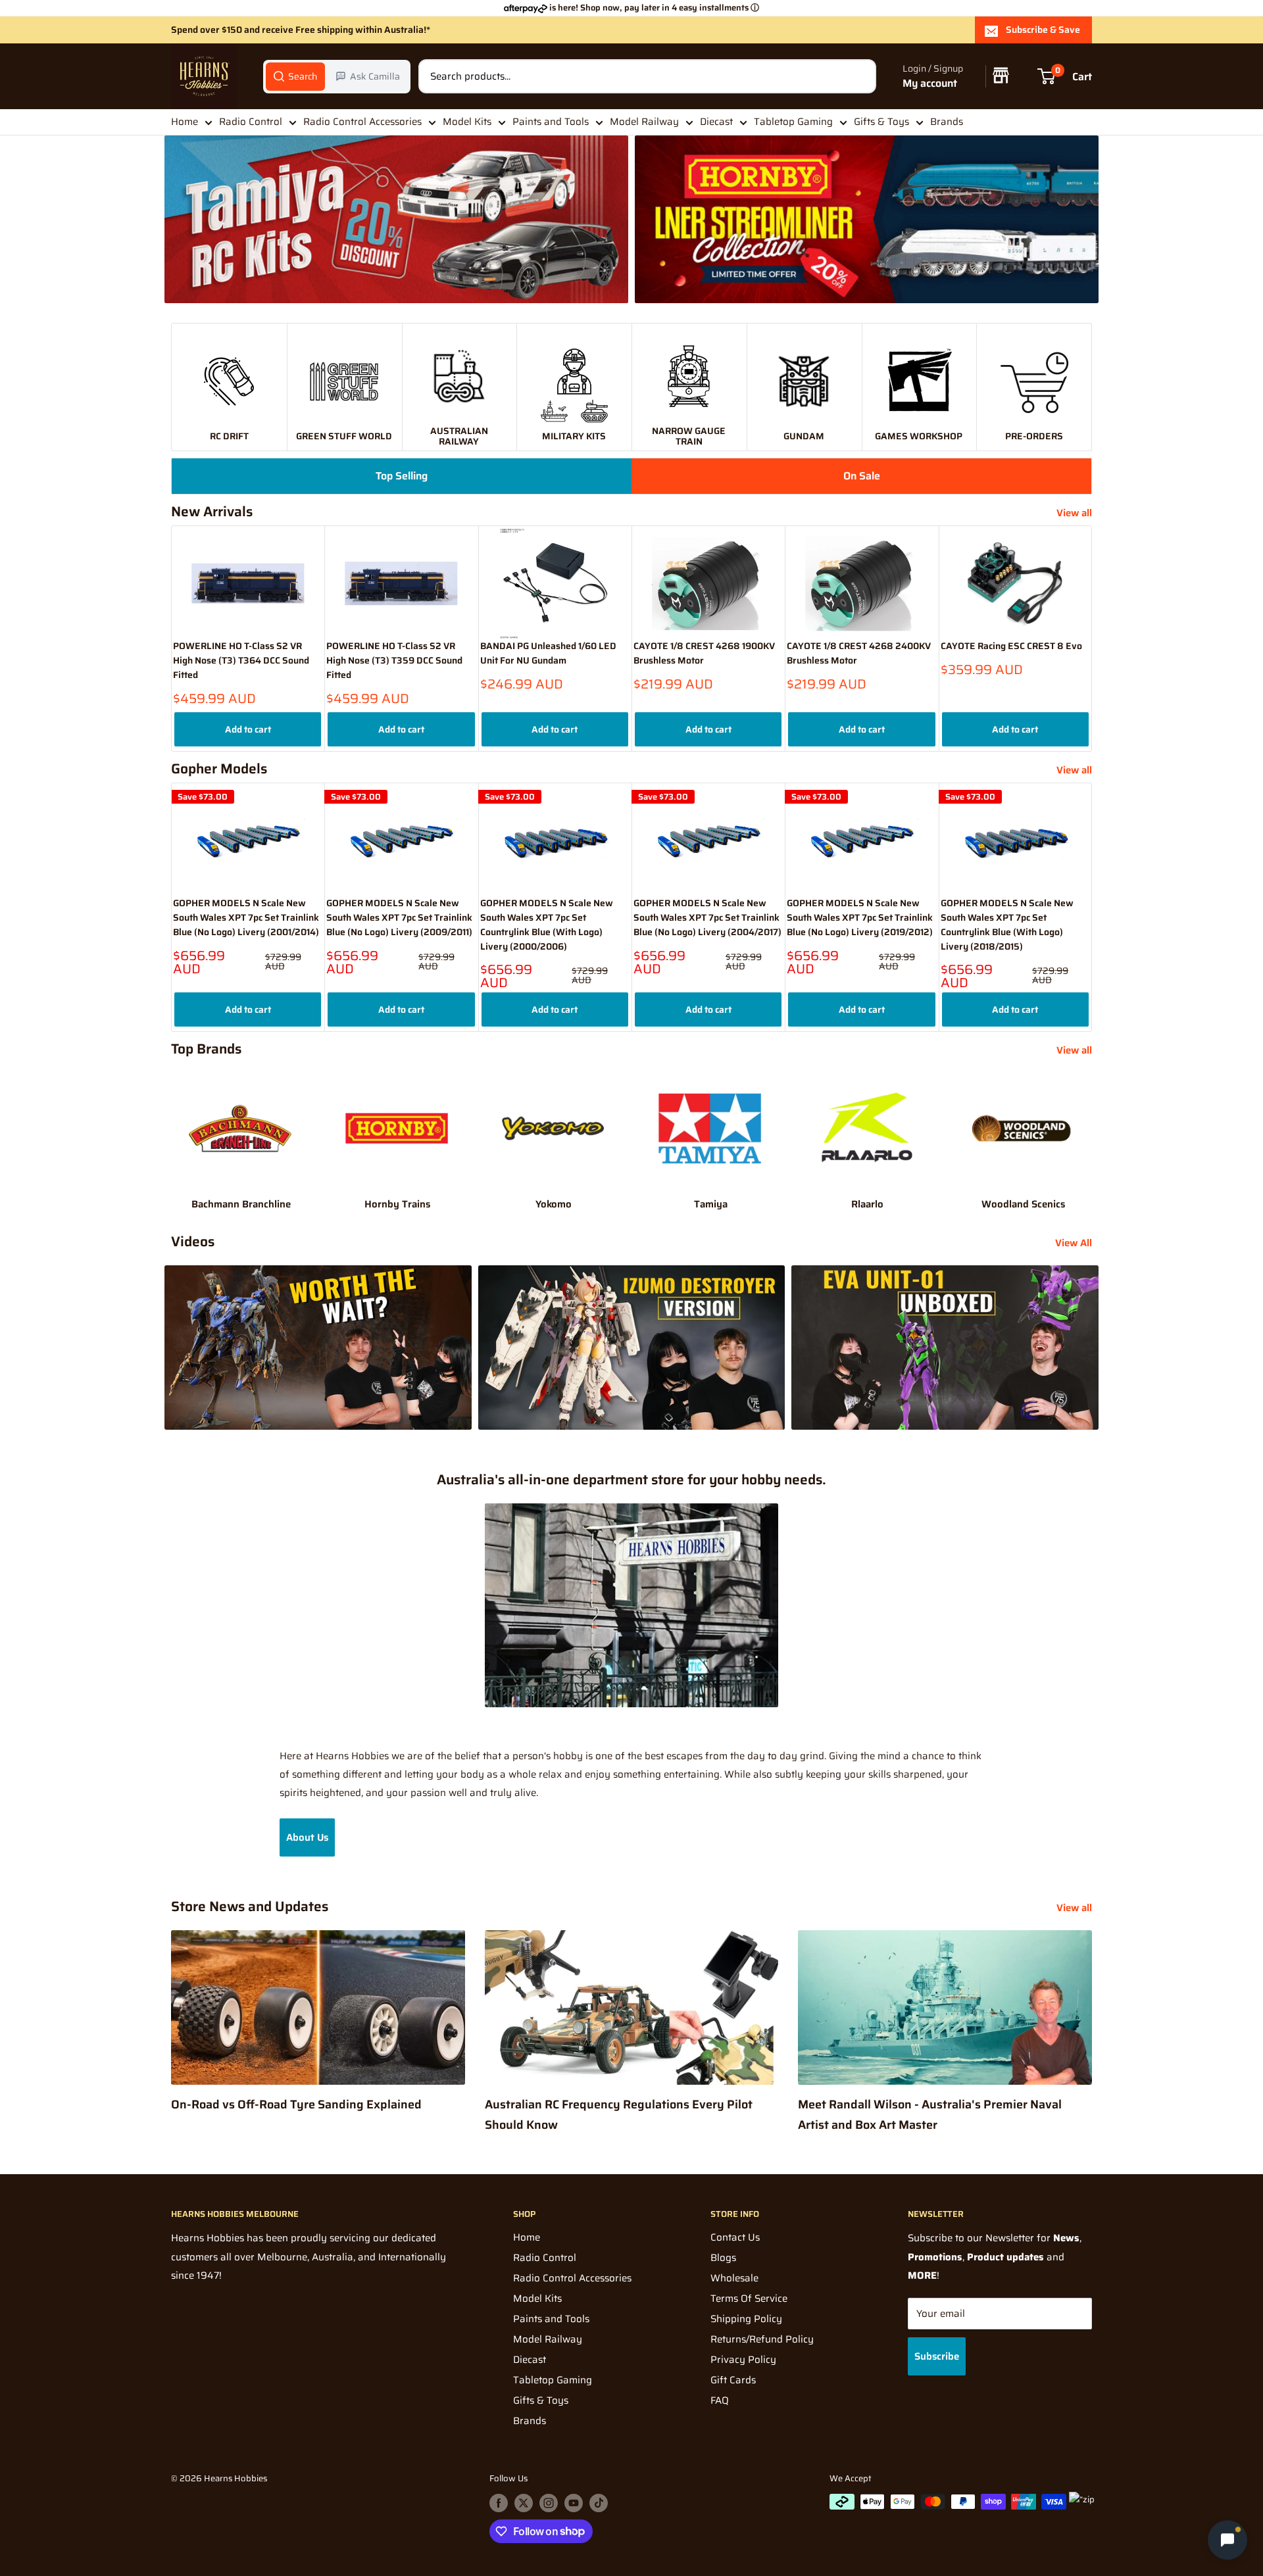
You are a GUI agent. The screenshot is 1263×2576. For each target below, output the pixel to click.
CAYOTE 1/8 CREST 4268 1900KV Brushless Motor (704, 654)
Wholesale (734, 2278)
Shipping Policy (746, 2319)
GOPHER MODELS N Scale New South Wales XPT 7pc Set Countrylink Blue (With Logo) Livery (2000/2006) (547, 925)
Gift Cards (733, 2380)
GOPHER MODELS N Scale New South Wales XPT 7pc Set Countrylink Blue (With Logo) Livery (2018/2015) (1007, 925)
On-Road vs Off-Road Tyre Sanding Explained (296, 2104)
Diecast (716, 122)
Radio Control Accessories (362, 122)
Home (185, 122)
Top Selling (402, 476)
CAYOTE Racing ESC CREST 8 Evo (1011, 647)
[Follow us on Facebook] (499, 2503)
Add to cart (248, 729)
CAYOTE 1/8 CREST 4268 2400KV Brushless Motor (859, 654)
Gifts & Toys (881, 122)
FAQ (720, 2400)
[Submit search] (859, 76)
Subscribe (937, 2356)
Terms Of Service (749, 2298)
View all (1076, 513)
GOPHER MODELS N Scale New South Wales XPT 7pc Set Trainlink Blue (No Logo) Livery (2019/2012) (860, 917)
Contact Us (735, 2237)
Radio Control (251, 122)
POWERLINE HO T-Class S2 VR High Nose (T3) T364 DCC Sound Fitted (241, 661)
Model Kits (467, 122)
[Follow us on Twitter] (524, 2503)
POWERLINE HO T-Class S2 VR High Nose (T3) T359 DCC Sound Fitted (394, 661)
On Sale (862, 476)
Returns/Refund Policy (762, 2339)
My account (930, 83)
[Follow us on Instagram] (549, 2503)
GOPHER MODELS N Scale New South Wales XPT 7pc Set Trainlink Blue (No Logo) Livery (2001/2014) (246, 917)
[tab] (295, 76)
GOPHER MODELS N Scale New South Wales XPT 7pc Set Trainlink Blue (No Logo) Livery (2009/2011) (399, 917)
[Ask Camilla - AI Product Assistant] (1227, 2539)
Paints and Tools (551, 122)
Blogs (723, 2258)
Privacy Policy (743, 2360)
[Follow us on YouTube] (574, 2503)
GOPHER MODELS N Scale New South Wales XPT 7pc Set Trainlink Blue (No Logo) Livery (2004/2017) (707, 917)
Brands (947, 122)
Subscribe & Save (1043, 30)
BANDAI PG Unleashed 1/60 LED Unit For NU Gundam (548, 654)
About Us (307, 1837)
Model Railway (644, 122)
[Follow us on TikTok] (599, 2503)
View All (1075, 1243)
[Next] (1092, 638)
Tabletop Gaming (793, 122)
